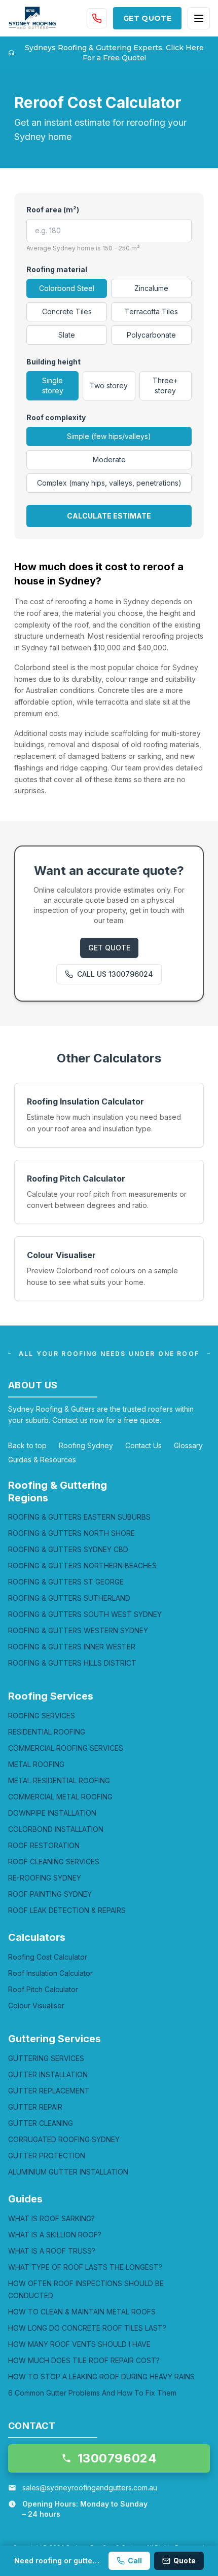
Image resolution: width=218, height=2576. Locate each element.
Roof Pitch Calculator (43, 1989)
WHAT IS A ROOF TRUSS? (52, 2251)
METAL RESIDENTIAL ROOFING (59, 1780)
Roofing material (57, 269)
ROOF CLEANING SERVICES (54, 1862)
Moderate (109, 459)
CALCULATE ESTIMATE (109, 516)
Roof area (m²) (53, 210)
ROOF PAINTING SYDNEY (50, 1894)
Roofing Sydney (86, 1445)
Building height (53, 362)
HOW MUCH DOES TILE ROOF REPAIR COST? (84, 2360)
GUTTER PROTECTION (47, 2156)
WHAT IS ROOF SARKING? (51, 2218)
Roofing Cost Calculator (48, 1957)
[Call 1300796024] (97, 18)
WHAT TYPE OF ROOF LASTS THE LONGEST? (85, 2267)
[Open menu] (199, 18)
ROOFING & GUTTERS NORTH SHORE (71, 1533)
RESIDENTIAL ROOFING (47, 1732)
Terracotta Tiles (151, 311)
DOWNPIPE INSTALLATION (52, 1813)
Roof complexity (56, 417)
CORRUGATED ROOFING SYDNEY (64, 2139)
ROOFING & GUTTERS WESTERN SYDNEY (78, 1630)
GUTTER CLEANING (41, 2123)
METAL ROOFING (36, 1764)
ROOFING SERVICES (42, 1716)
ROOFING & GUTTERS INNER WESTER (72, 1647)
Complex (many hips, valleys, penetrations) (109, 483)
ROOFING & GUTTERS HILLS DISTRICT (72, 1663)
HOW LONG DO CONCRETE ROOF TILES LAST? (87, 2328)
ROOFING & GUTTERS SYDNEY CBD (68, 1549)
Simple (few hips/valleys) (109, 436)
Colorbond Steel (67, 288)
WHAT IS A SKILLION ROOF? (55, 2235)
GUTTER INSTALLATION (48, 2074)
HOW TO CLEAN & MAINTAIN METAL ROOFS (82, 2312)
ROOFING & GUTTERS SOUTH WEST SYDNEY (85, 1614)
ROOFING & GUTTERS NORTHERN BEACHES (82, 1566)
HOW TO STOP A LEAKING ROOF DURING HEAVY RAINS (101, 2377)
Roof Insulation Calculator (50, 1973)
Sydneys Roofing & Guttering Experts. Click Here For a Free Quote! (114, 53)
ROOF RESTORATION (44, 1845)
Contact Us (143, 1445)
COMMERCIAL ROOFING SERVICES (66, 1748)
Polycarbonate (151, 335)
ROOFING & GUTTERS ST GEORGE (66, 1582)
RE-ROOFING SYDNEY (45, 1878)
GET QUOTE (147, 18)
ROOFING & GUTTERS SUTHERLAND (69, 1598)
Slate (67, 335)
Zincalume (151, 288)
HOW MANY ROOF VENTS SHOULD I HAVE (79, 2344)
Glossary (188, 1445)
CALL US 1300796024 (115, 974)
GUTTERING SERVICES (46, 2058)
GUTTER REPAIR (35, 2107)
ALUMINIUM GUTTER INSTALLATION (68, 2172)
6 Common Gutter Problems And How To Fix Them (92, 2393)
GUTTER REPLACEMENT (49, 2091)
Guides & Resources (42, 1460)
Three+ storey (165, 385)
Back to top (27, 1445)
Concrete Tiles (67, 311)
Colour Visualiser (36, 2005)
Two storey (109, 385)
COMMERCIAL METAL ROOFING (60, 1797)
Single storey (53, 385)
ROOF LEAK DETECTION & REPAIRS (67, 1910)
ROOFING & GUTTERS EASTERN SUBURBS (79, 1517)
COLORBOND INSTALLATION (56, 1829)
